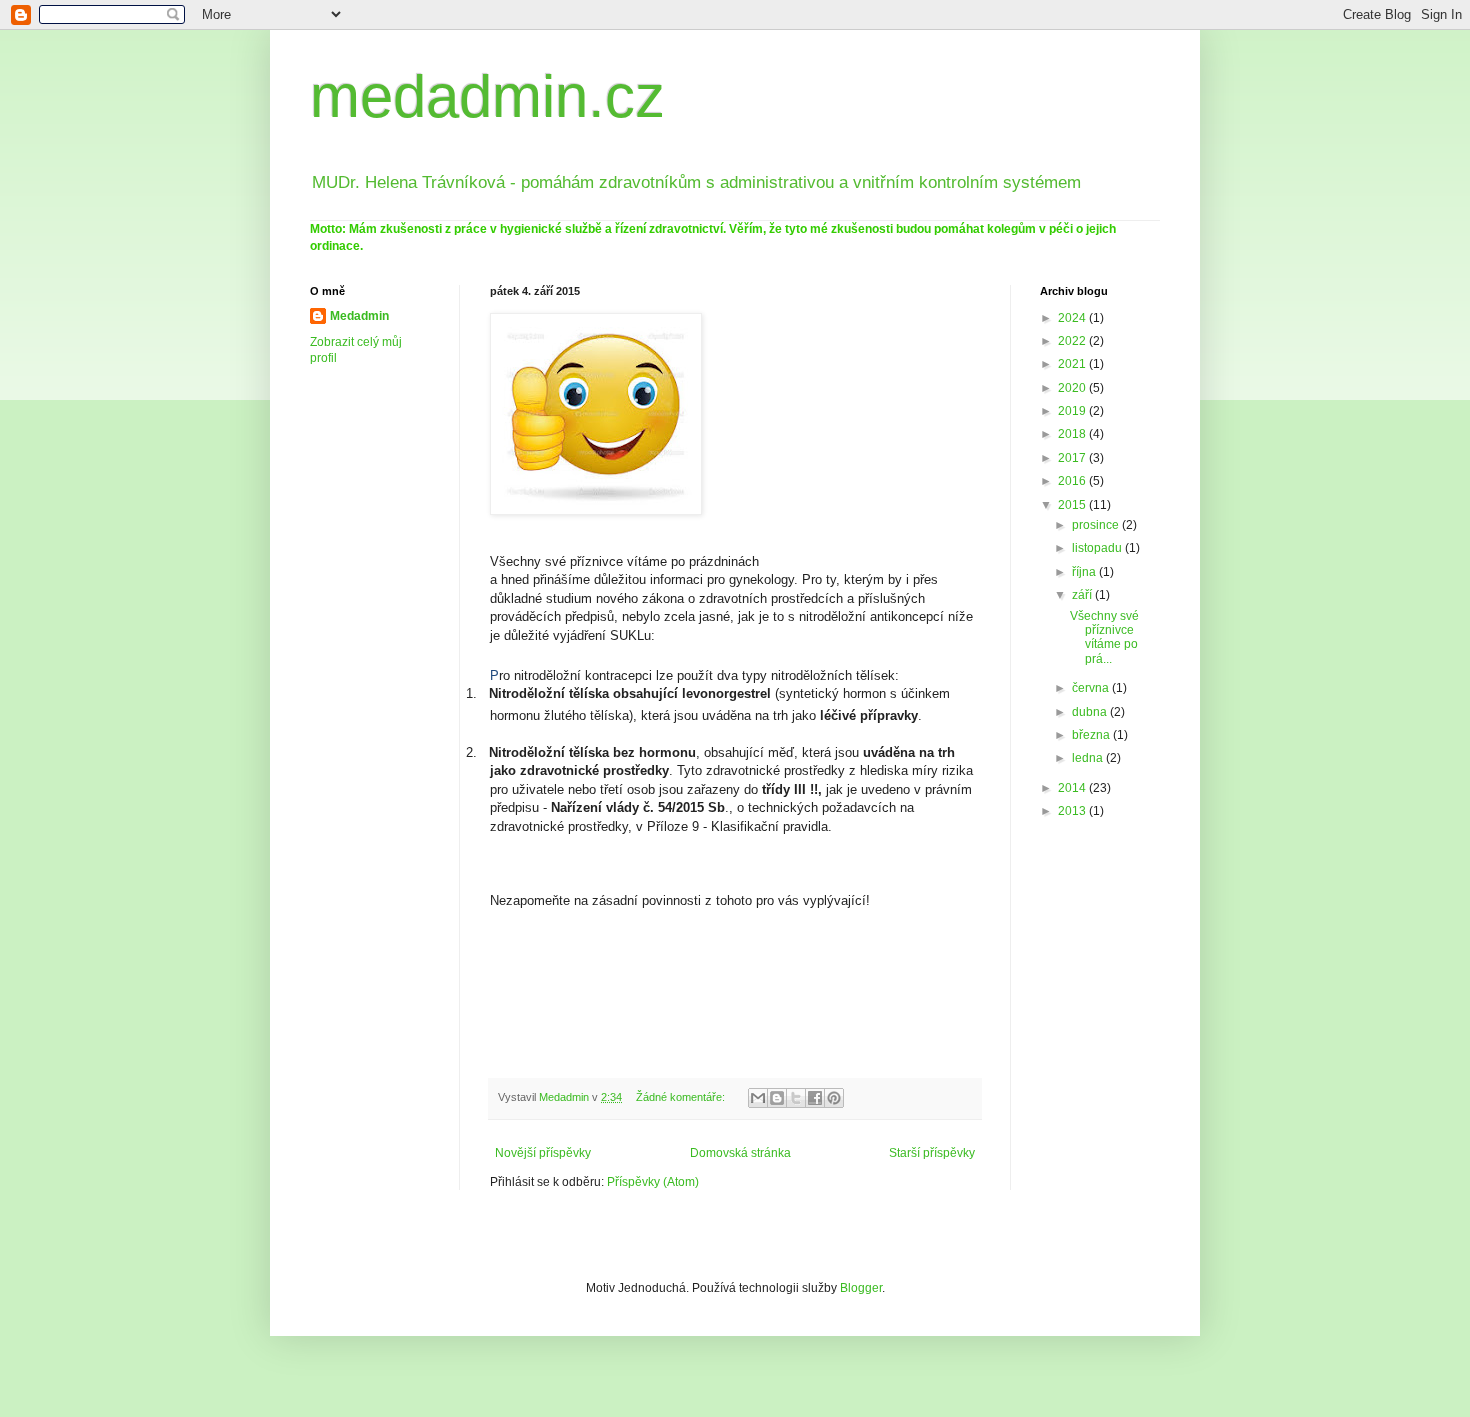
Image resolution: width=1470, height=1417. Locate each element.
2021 (1073, 364)
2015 (1073, 505)
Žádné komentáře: (682, 1097)
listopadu (1098, 548)
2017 (1073, 458)
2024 (1073, 318)
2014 (1073, 788)
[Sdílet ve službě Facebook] (815, 1098)
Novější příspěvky (543, 1153)
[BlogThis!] (777, 1098)
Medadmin (359, 316)
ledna (1089, 758)
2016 (1073, 481)
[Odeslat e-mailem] (758, 1098)
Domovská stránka (740, 1153)
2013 (1073, 811)
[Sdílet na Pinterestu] (834, 1098)
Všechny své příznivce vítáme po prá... (1104, 637)
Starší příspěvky (932, 1153)
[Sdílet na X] (796, 1098)
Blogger (861, 1288)
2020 (1073, 388)
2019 (1073, 411)
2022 (1073, 341)
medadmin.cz (487, 96)
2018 (1073, 434)
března (1092, 735)
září (1083, 595)
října (1085, 572)
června (1092, 688)
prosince (1097, 525)
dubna (1091, 712)
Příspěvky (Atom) (653, 1182)
